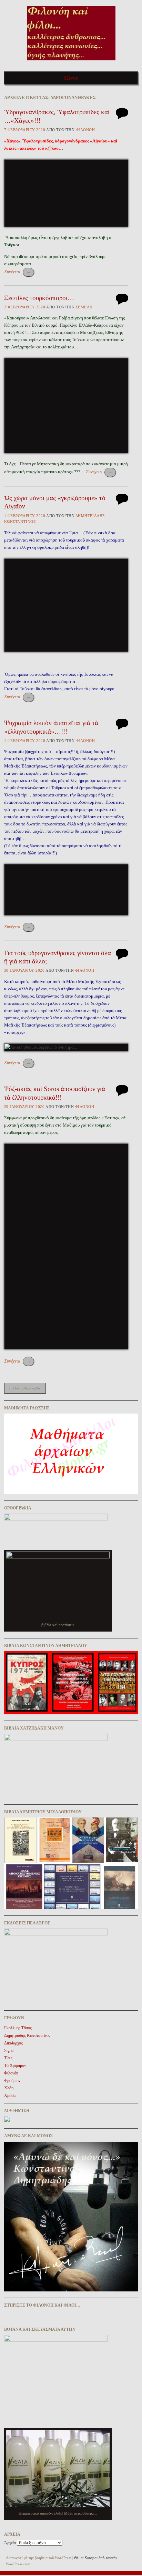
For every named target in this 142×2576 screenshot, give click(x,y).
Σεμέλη (84, 307)
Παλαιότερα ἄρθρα (25, 1388)
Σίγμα (9, 2051)
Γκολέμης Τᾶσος (18, 2028)
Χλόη (9, 2088)
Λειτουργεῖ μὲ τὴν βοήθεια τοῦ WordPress (39, 2558)
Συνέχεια (17, 272)
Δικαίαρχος (13, 2043)
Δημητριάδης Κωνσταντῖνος (27, 2035)
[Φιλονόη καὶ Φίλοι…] (71, 63)
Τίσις (8, 2058)
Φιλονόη (85, 130)
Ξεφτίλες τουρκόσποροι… (39, 298)
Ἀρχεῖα (10, 2543)
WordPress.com (18, 2564)
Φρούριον (12, 2081)
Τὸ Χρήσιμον (15, 2065)
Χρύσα (10, 2096)
